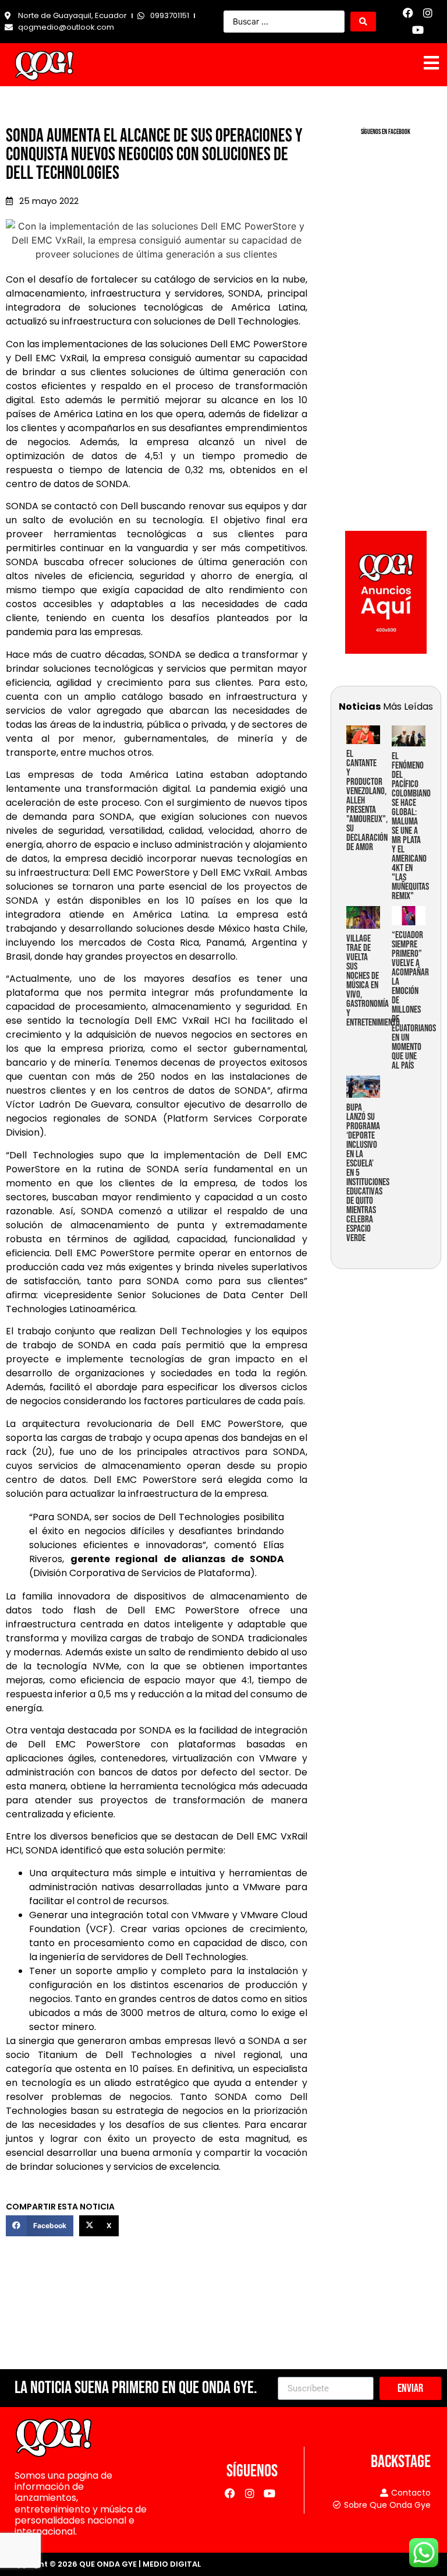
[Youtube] (418, 30)
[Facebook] (408, 13)
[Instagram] (428, 13)
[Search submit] (363, 22)
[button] (40, 2226)
